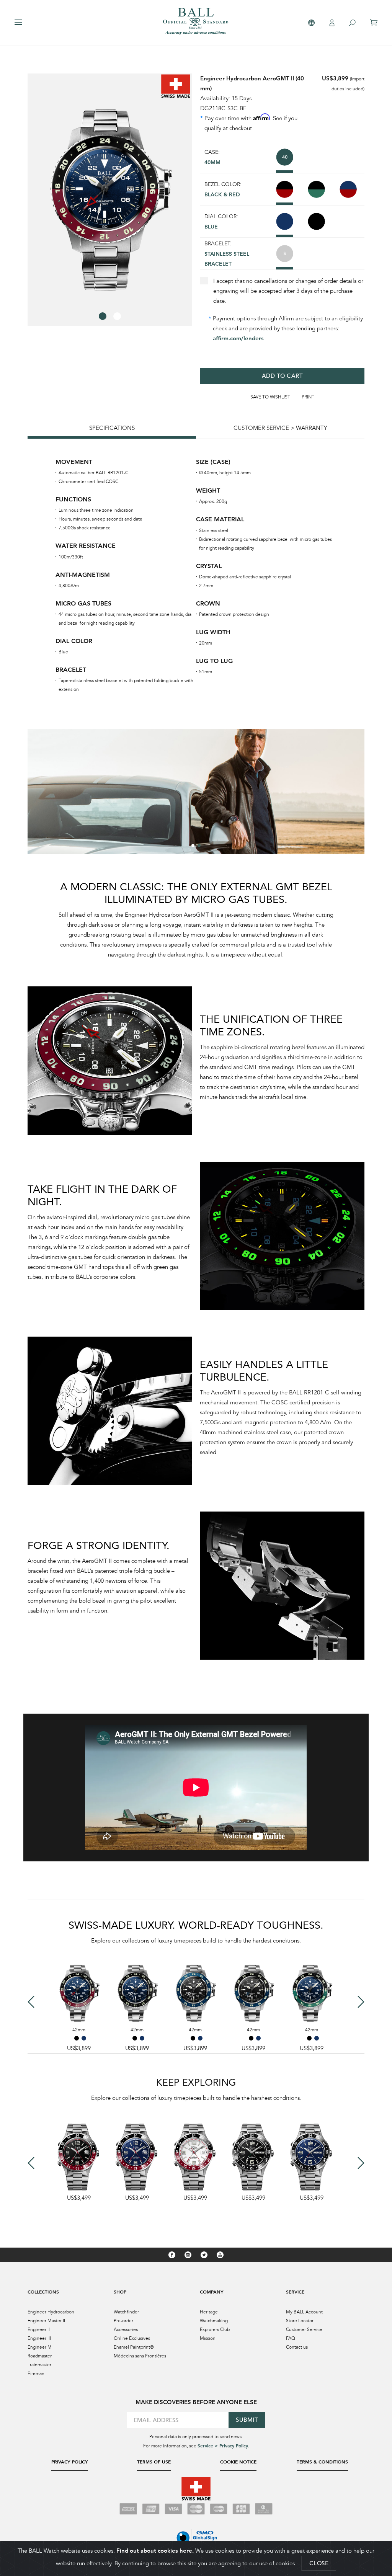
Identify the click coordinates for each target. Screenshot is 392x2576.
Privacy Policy (70, 2462)
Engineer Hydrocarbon (51, 2312)
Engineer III (39, 2338)
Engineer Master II (46, 2321)
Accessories (126, 2330)
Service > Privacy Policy (223, 2445)
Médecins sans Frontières (140, 2356)
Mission (208, 2338)
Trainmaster (39, 2365)
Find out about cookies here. (155, 2551)
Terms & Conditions (322, 2462)
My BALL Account (304, 2312)
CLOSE (319, 2563)
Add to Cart (283, 376)
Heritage (209, 2312)
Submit (247, 2420)
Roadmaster (40, 2356)
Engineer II (39, 2330)
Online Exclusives (132, 2338)
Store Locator (300, 2321)
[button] (103, 316)
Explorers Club (215, 2330)
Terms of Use (154, 2462)
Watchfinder (126, 2312)
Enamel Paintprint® (134, 2347)
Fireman (36, 2374)
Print (308, 397)
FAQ (291, 2338)
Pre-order (123, 2321)
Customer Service (304, 2330)
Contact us (297, 2347)
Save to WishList (270, 397)
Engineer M (40, 2347)
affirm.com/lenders (238, 338)
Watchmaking (214, 2321)
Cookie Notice (238, 2462)
